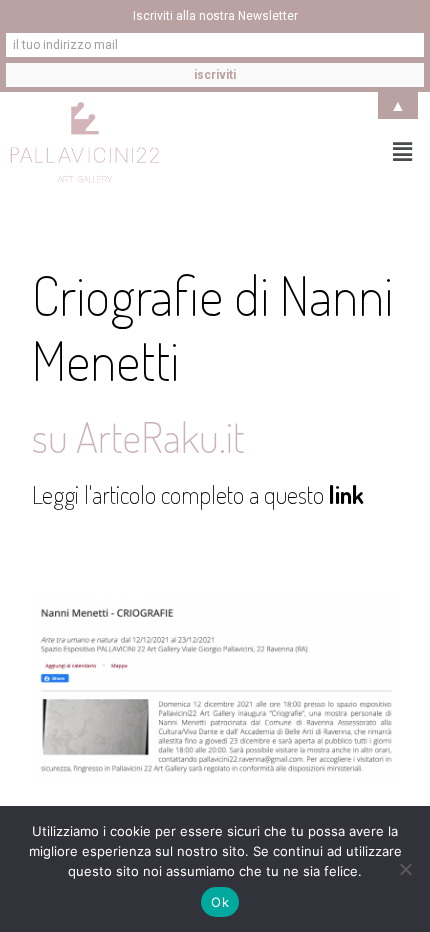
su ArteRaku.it (138, 436)
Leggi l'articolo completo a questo (198, 494)
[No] (405, 869)
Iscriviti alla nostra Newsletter (215, 16)
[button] (403, 152)
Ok (220, 902)
